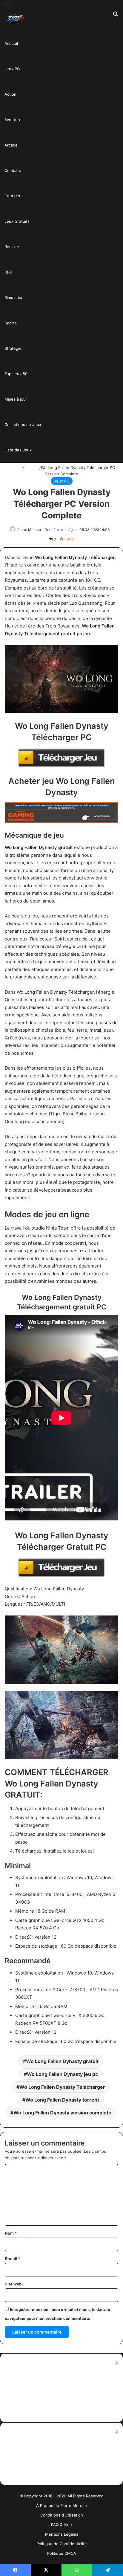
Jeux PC (12, 69)
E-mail (13, 2259)
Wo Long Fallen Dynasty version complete (62, 2113)
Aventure (13, 120)
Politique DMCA (62, 2553)
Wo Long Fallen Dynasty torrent (62, 2100)
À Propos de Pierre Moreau (61, 2505)
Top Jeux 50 (16, 374)
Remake (12, 247)
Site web (13, 2284)
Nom (11, 2233)
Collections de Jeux (23, 425)
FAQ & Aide (61, 2525)
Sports (11, 323)
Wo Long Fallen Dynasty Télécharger (62, 2087)
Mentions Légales (62, 2534)
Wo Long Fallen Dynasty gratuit (62, 2061)
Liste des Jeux (18, 450)
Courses (12, 196)
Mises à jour (16, 399)
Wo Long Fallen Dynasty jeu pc (62, 2074)
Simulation (14, 297)
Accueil (11, 43)
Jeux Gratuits (17, 221)
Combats (13, 170)
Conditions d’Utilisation (62, 2515)
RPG (8, 272)
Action (10, 94)
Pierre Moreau (29, 530)
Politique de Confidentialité (62, 2544)
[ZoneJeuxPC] (15, 20)
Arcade (11, 145)
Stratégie (13, 348)
